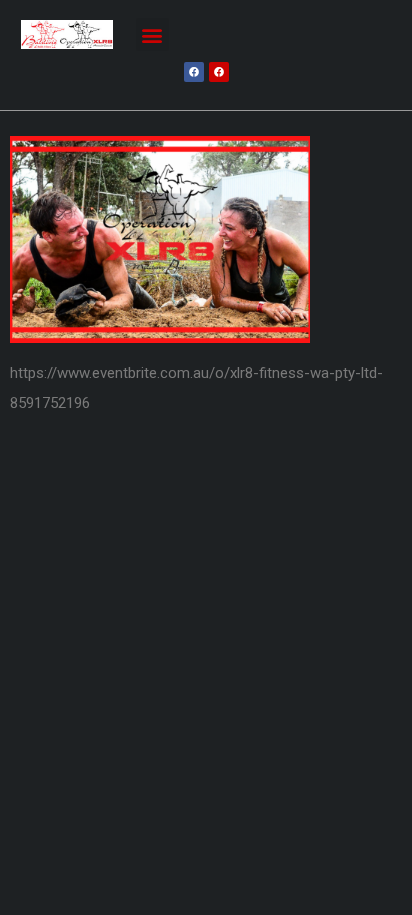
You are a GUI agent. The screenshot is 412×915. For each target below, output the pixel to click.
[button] (152, 34)
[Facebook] (194, 72)
